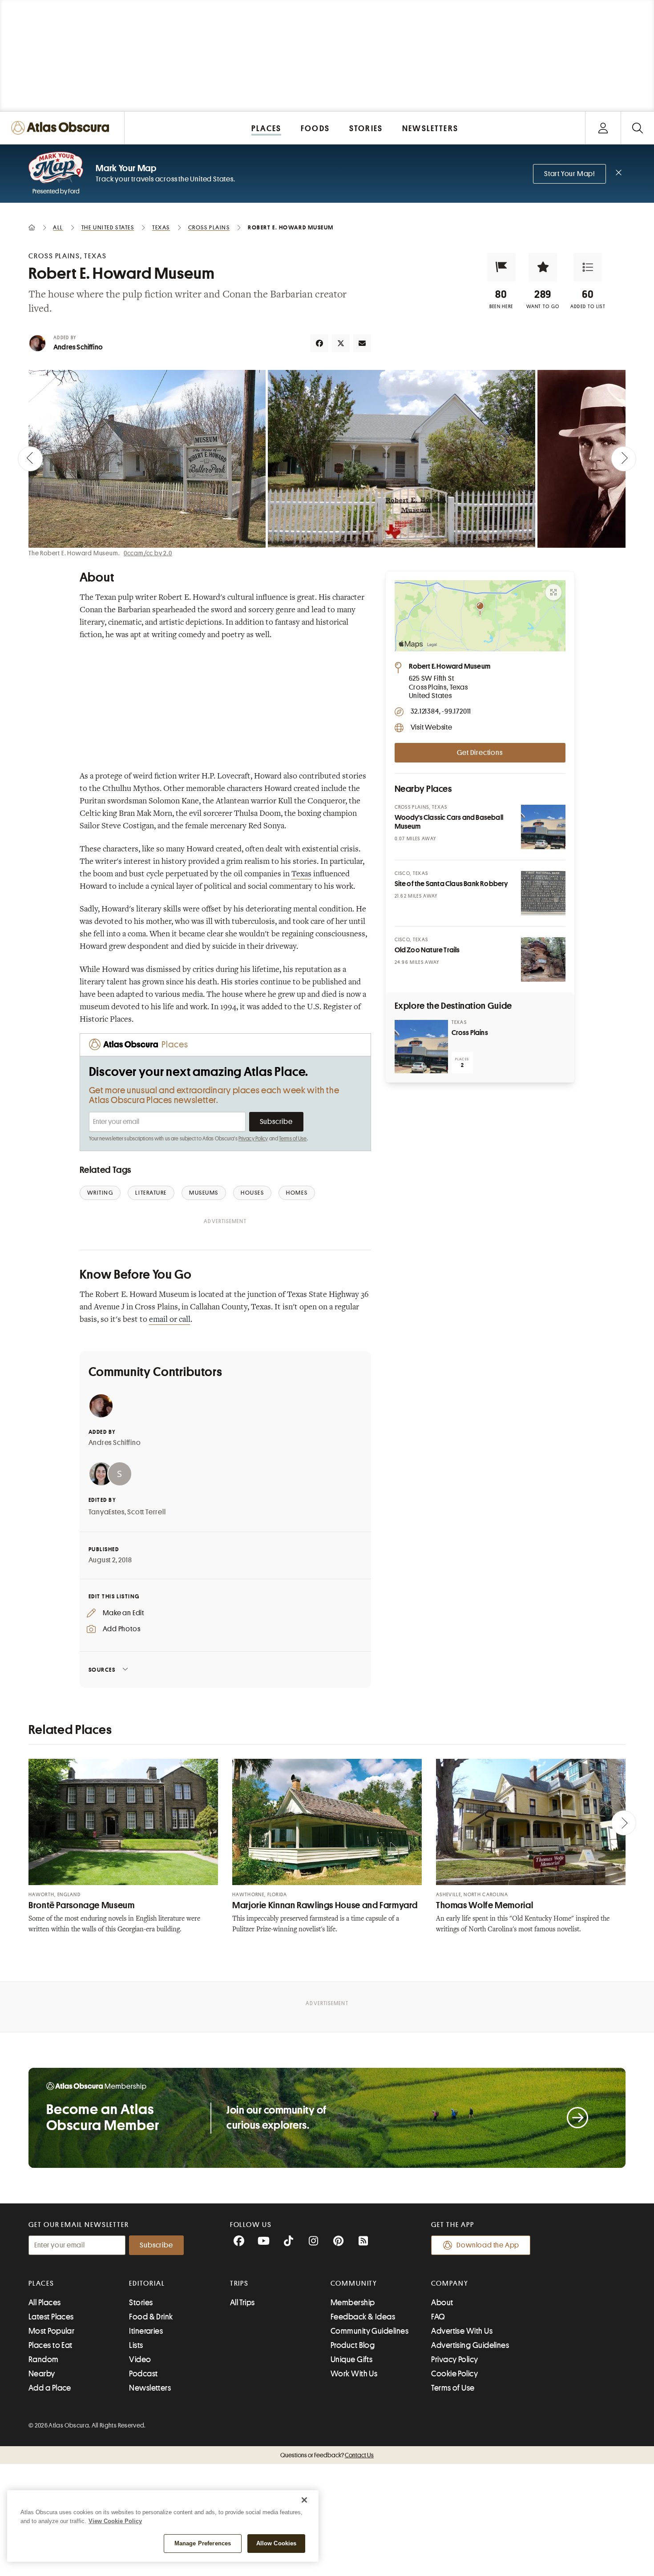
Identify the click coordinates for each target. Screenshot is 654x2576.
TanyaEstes (107, 1512)
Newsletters (150, 2388)
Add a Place (50, 2388)
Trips (240, 2283)
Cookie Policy (454, 2374)
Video (140, 2359)
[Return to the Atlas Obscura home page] (62, 128)
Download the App (488, 2245)
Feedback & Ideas (363, 2317)
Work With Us (354, 2374)
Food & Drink (151, 2317)
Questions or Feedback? (327, 2455)
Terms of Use (293, 1139)
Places (41, 2283)
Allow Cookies (277, 2543)
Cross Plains (470, 1033)
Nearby (42, 2374)
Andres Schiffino (78, 347)
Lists (136, 2345)
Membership (353, 2303)
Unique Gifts (351, 2359)
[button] (501, 267)
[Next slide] (624, 459)
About (442, 2303)
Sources (102, 1670)
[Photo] (543, 827)
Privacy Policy (253, 1139)
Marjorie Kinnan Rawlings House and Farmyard (325, 1905)
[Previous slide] (30, 459)
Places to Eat (50, 2345)
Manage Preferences (203, 2543)
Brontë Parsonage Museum (82, 1905)
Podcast (143, 2374)
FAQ (438, 2317)
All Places (45, 2303)
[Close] (304, 2500)
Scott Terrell (146, 1512)
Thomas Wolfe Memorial (484, 1905)
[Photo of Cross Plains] (421, 1047)
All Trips (242, 2303)
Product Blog (353, 2345)
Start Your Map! (569, 174)
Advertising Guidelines (470, 2345)
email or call (170, 1320)
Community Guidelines (369, 2331)
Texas (301, 875)
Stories (141, 2303)
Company (450, 2283)
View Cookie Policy (115, 2521)
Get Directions (480, 753)
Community (354, 2283)
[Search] (637, 128)
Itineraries (146, 2331)
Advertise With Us (462, 2331)
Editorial (147, 2283)
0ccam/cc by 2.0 (148, 553)
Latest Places (51, 2317)
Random (44, 2359)
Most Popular (51, 2331)
